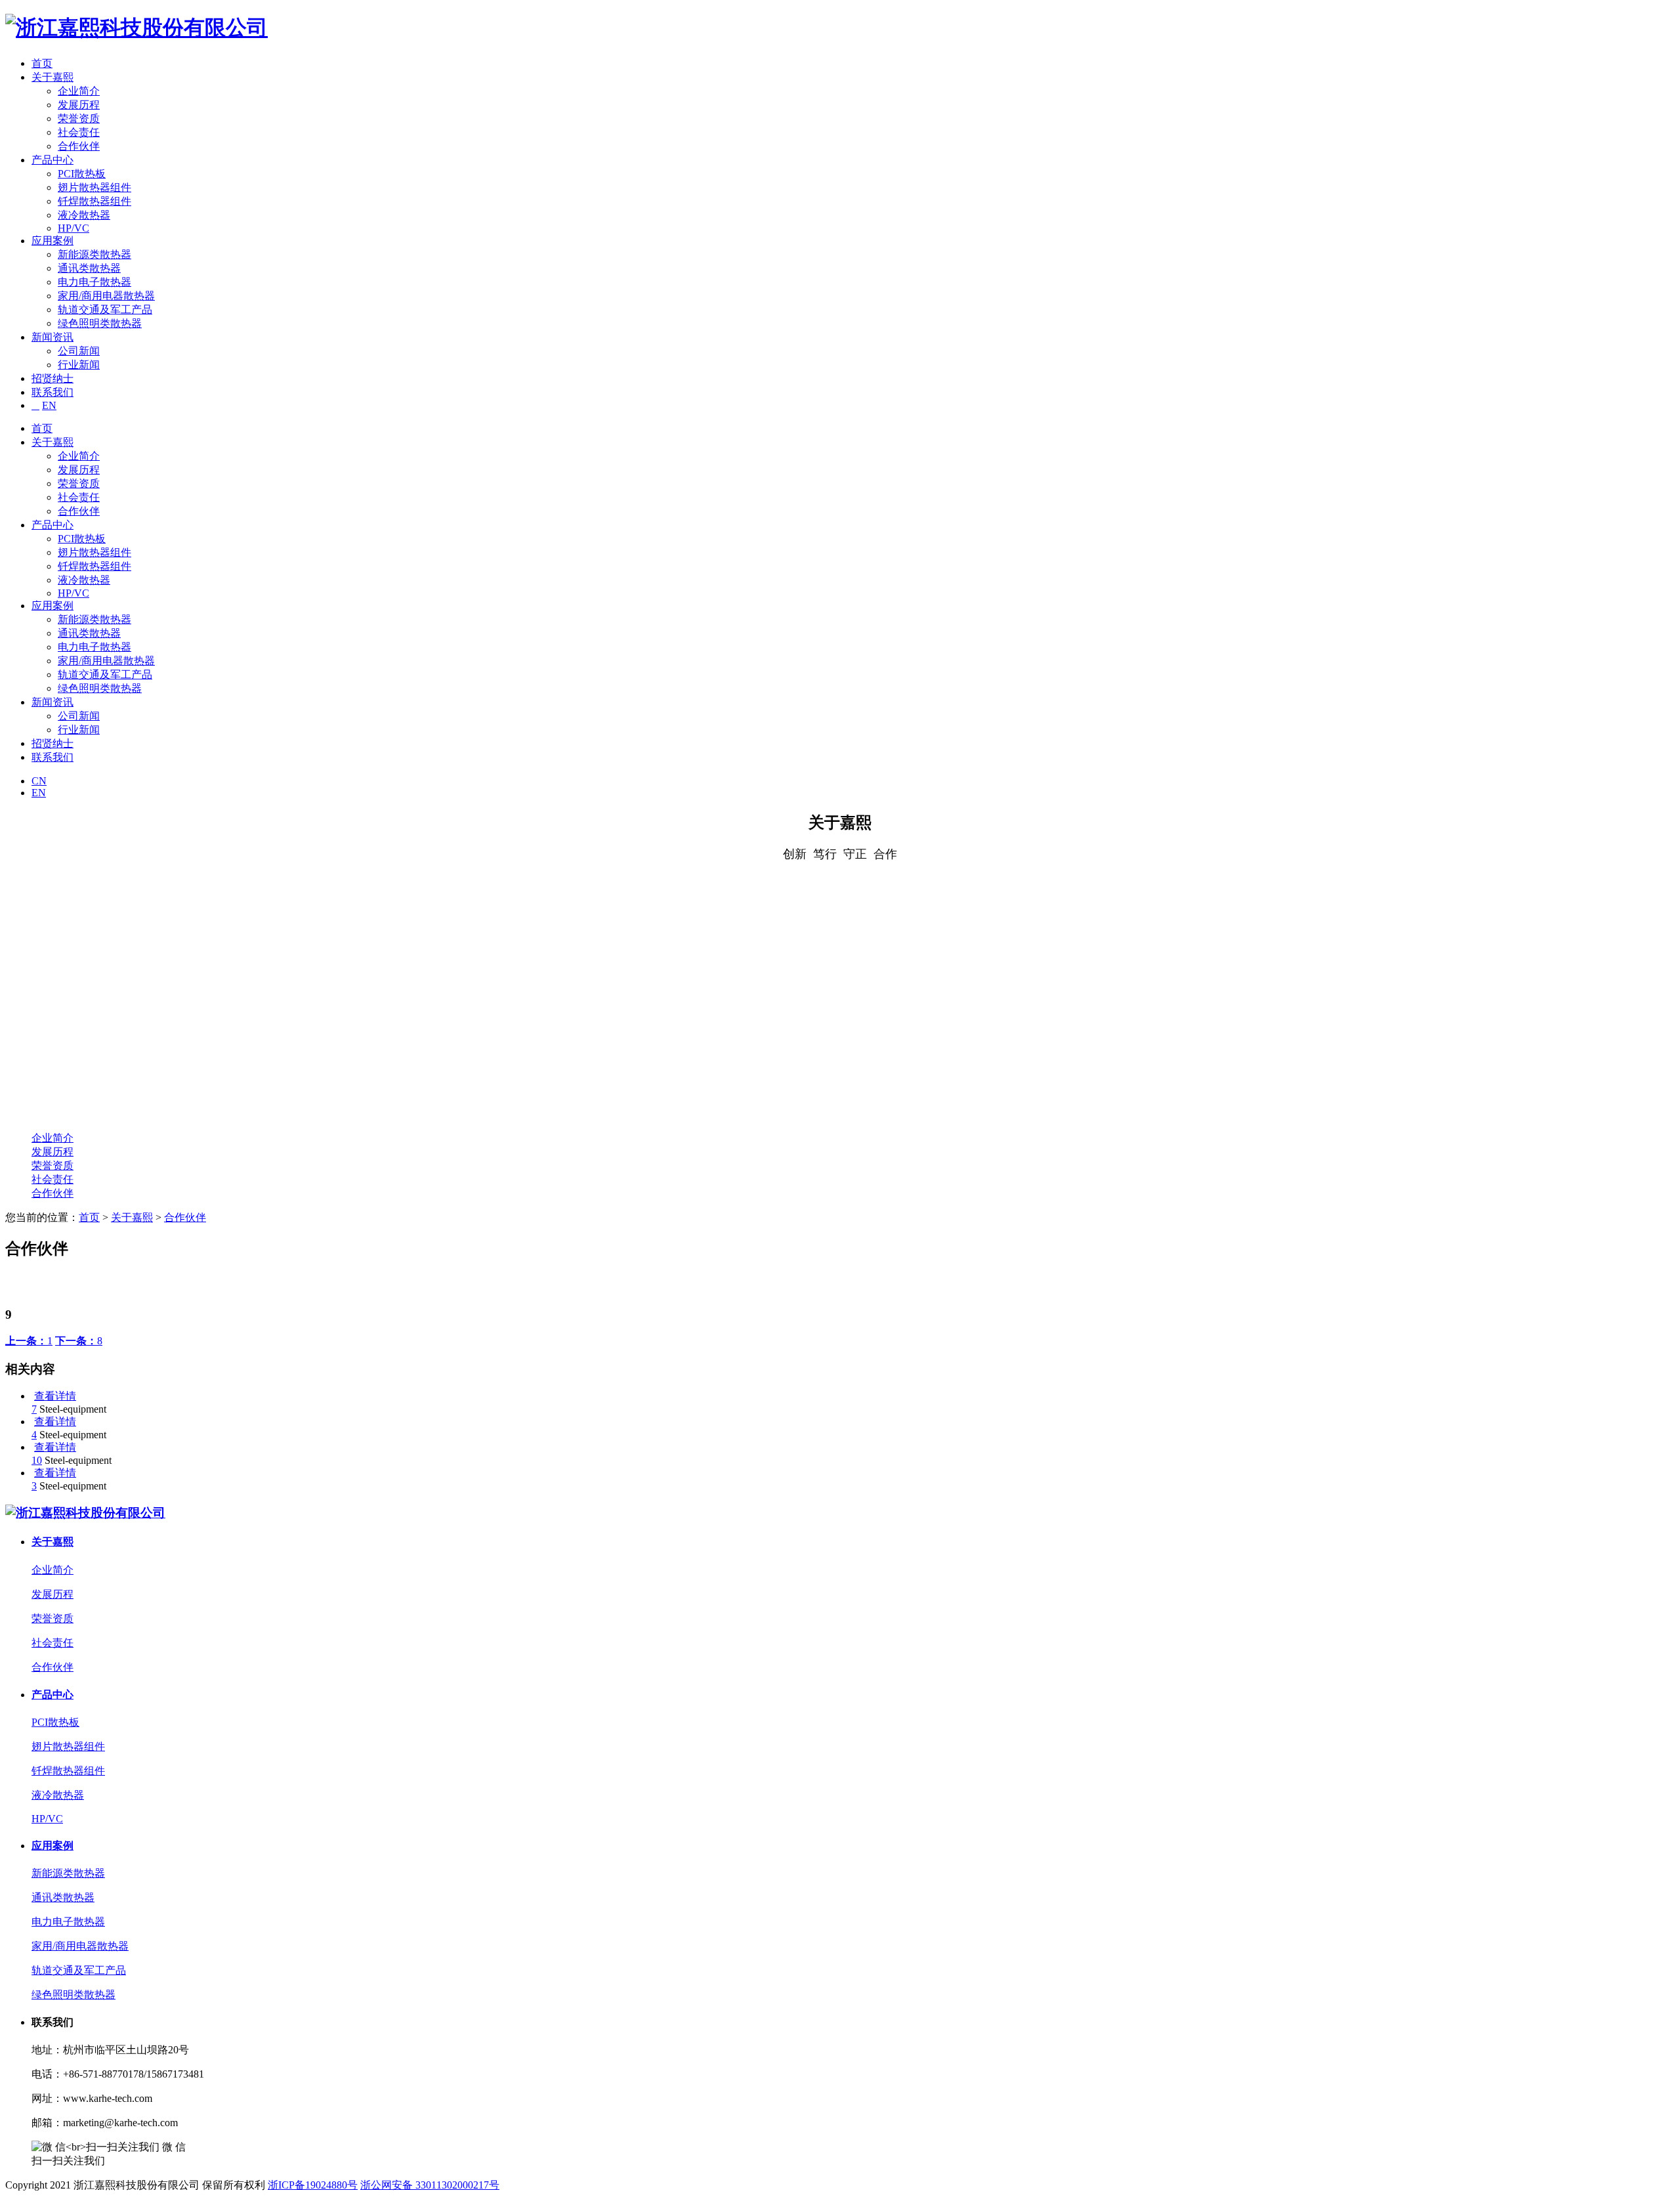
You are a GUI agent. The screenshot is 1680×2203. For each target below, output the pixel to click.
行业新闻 (79, 365)
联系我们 (52, 392)
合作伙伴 (79, 146)
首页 (42, 63)
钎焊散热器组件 (94, 201)
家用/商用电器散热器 (106, 296)
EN (49, 405)
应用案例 (52, 241)
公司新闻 (79, 351)
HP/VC (73, 228)
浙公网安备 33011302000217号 (430, 2185)
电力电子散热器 (94, 282)
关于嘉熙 (52, 77)
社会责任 (79, 132)
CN (39, 781)
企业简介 (79, 91)
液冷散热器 (84, 215)
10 (37, 1460)
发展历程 (79, 105)
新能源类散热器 (94, 254)
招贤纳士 (52, 378)
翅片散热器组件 (94, 187)
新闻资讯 (52, 337)
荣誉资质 (79, 118)
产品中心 (52, 160)
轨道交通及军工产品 (105, 310)
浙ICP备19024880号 (313, 2185)
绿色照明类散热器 (100, 323)
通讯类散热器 (89, 268)
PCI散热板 (82, 174)
